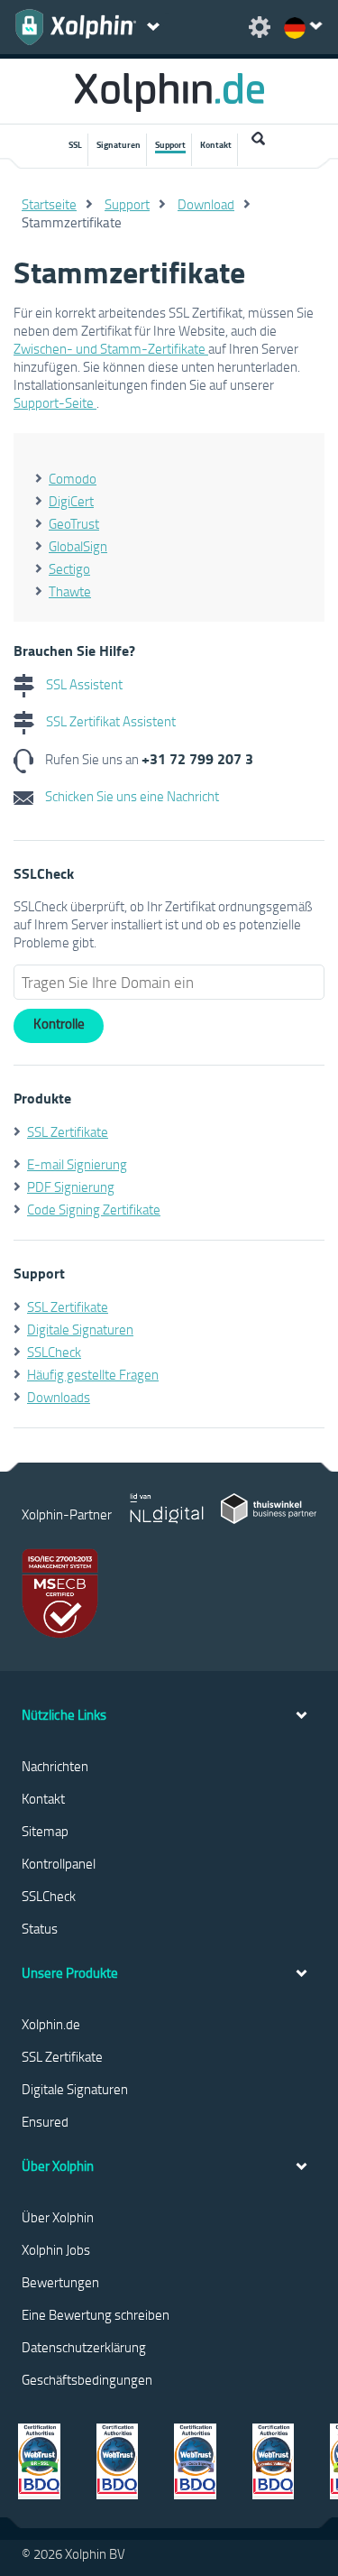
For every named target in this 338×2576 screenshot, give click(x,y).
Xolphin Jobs (56, 2249)
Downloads (59, 1397)
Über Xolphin (58, 2217)
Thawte (70, 591)
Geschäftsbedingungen (87, 2379)
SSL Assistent (83, 684)
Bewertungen (60, 2282)
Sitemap (45, 1831)
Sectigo (69, 568)
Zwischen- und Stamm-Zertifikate (111, 348)
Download (206, 204)
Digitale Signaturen (80, 1329)
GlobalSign (78, 546)
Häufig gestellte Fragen (93, 1374)
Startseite (49, 204)
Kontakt (216, 144)
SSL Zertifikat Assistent (110, 721)
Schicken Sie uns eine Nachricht (131, 796)
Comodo (73, 478)
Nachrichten (55, 1766)
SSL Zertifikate (68, 1131)
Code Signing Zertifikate (94, 1209)
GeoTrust (74, 523)
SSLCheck (54, 1352)
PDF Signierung (71, 1186)
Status (40, 1928)
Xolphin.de (51, 2024)
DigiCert (71, 501)
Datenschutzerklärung (84, 2347)
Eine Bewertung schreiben (96, 2314)
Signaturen (119, 144)
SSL (75, 144)
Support (170, 144)
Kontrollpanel (59, 1863)
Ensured (45, 2121)
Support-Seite (55, 402)
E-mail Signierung (77, 1164)
